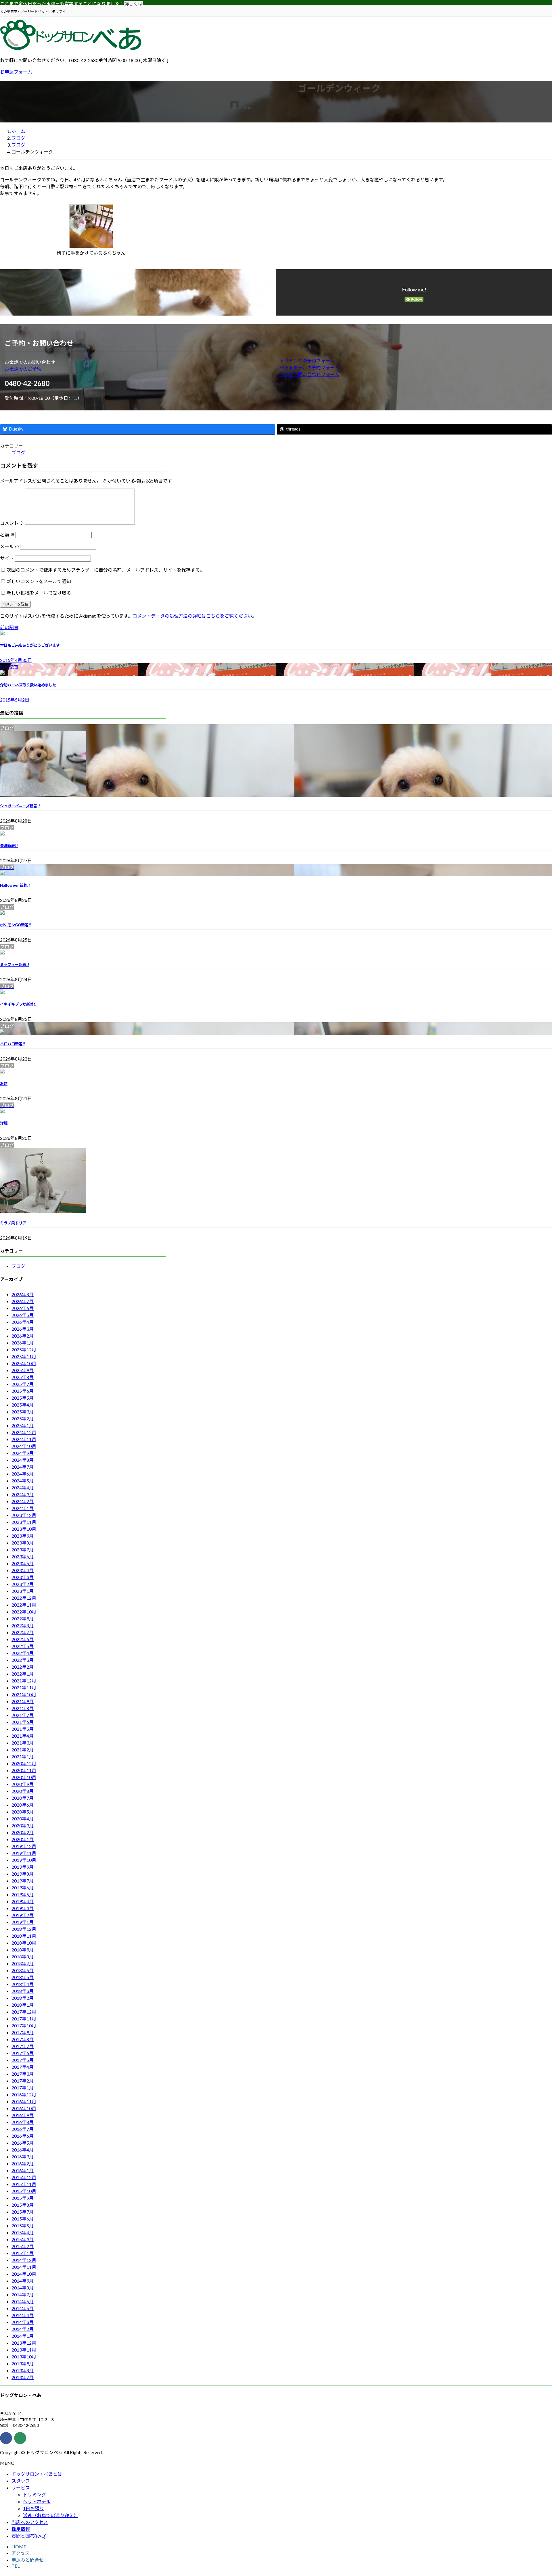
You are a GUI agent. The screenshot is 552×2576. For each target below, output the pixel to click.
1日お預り (33, 2508)
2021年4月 (23, 1736)
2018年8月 (23, 1957)
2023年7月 (23, 1550)
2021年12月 (24, 1681)
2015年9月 (23, 2198)
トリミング (34, 2495)
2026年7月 (23, 1301)
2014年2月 (23, 2329)
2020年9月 (23, 1784)
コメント (12, 523)
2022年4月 (23, 1653)
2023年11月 (24, 1522)
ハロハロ (13, 1044)
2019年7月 (23, 1881)
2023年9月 (23, 1536)
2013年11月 (24, 2350)
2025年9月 (23, 1370)
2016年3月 (23, 2157)
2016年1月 (23, 2170)
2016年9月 (23, 2115)
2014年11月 (24, 2267)
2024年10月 (24, 1446)
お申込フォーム (16, 72)
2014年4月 (23, 2315)
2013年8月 (23, 2370)
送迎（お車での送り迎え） (51, 2515)
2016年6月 (23, 2136)
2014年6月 (23, 2301)
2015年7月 (23, 2212)
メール (10, 546)
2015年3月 (23, 2239)
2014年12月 (24, 2260)
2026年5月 (23, 1315)
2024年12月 (24, 1432)
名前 (7, 534)
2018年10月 (24, 1943)
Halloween (15, 885)
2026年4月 (23, 1322)
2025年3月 (23, 1412)
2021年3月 (23, 1743)
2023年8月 (23, 1543)
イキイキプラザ (18, 1004)
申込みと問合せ (28, 2560)
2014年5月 (23, 2308)
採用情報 (21, 2529)
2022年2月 (23, 1667)
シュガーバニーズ (20, 806)
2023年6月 (23, 1556)
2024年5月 (23, 1481)
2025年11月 (24, 1356)
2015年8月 (23, 2205)
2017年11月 (24, 2019)
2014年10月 (24, 2274)
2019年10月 (24, 1860)
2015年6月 (23, 2219)
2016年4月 (23, 2150)
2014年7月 (23, 2294)
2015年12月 (24, 2177)
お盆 (4, 1084)
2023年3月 (23, 1577)
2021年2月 (23, 1750)
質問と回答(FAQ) (29, 2536)
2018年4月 (23, 1984)
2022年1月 (23, 1674)
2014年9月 (23, 2281)
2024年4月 (23, 1487)
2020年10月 (24, 1777)
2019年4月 (23, 1901)
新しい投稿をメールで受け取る (39, 593)
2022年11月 (24, 1605)
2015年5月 (23, 2226)
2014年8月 (23, 2288)
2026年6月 (23, 1308)
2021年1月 (23, 1756)
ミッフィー (15, 965)
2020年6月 (23, 1805)
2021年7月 (23, 1715)
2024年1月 (23, 1508)
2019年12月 (24, 1846)
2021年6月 (23, 1722)
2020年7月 (23, 1798)
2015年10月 (24, 2191)
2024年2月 (23, 1501)
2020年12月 (24, 1763)
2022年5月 (23, 1646)
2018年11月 (24, 1936)
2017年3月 (23, 2074)
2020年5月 (23, 1812)
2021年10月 (24, 1694)
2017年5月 (23, 2060)
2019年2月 (23, 1915)
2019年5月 (23, 1894)
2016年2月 (23, 2163)
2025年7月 (23, 1384)
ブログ (18, 453)
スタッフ (21, 2481)
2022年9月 (23, 1619)
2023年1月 (23, 1591)
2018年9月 (23, 1950)
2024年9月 (23, 1453)
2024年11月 (24, 1439)
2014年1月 (23, 2336)
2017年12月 (24, 2012)
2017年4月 (23, 2067)
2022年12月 (24, 1598)
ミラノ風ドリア (13, 1223)
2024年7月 (23, 1467)
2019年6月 (23, 1888)
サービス (21, 2488)
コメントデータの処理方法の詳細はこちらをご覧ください (192, 616)
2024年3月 (23, 1494)
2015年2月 (23, 2246)
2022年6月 (23, 1639)
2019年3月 (23, 1908)
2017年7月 (23, 2046)
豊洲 (9, 846)
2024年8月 (23, 1460)
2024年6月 (23, 1474)
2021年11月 (24, 1687)
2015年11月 (24, 2184)
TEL (16, 2566)
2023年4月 (23, 1570)
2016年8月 (23, 2122)
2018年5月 (23, 1977)
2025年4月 (23, 1405)
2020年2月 (23, 1832)
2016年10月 (24, 2108)
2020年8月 (23, 1791)
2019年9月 (23, 1867)
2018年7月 (23, 1963)
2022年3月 (23, 1660)
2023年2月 (23, 1584)
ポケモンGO (16, 925)
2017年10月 (24, 2025)
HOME (19, 2547)
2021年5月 (23, 1729)
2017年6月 (23, 2053)
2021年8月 (23, 1708)
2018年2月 (23, 1998)
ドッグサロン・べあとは (37, 2474)
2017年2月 (23, 2081)
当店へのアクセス (30, 2522)
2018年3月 (23, 1991)
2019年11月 (24, 1853)
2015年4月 (23, 2232)
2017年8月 (23, 2039)
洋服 (4, 1123)
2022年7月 (23, 1632)
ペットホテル (37, 2501)
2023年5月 (23, 1563)
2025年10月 (24, 1363)
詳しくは (133, 4)
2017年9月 (23, 2032)
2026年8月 (23, 1294)
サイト (7, 558)
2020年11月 (24, 1770)
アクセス (21, 2553)
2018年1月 (23, 2005)
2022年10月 (24, 1612)
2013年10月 (24, 2357)
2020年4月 (23, 1819)
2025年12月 (24, 1350)
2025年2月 (23, 1418)
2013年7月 (23, 2377)
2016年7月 (23, 2129)
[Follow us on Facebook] (6, 2438)
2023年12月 (24, 1515)
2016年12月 (24, 2094)
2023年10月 (24, 1529)
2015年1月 (23, 2253)
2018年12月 (24, 1929)
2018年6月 (23, 1970)
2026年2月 (23, 1336)
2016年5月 (23, 2143)
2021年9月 (23, 1701)
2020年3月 (23, 1825)
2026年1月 (23, 1343)
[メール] (20, 2438)
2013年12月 (24, 2343)
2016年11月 (24, 2101)
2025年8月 (23, 1377)
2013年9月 (23, 2363)
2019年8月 (23, 1874)
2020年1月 (23, 1839)
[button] (139, 369)
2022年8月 (23, 1625)
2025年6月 (23, 1391)
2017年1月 (23, 2088)
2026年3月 (23, 1329)
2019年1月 (23, 1922)
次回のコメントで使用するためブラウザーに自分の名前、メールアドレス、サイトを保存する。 (106, 570)
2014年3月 (23, 2322)
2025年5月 (23, 1398)
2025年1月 (23, 1425)
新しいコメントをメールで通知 (39, 581)
